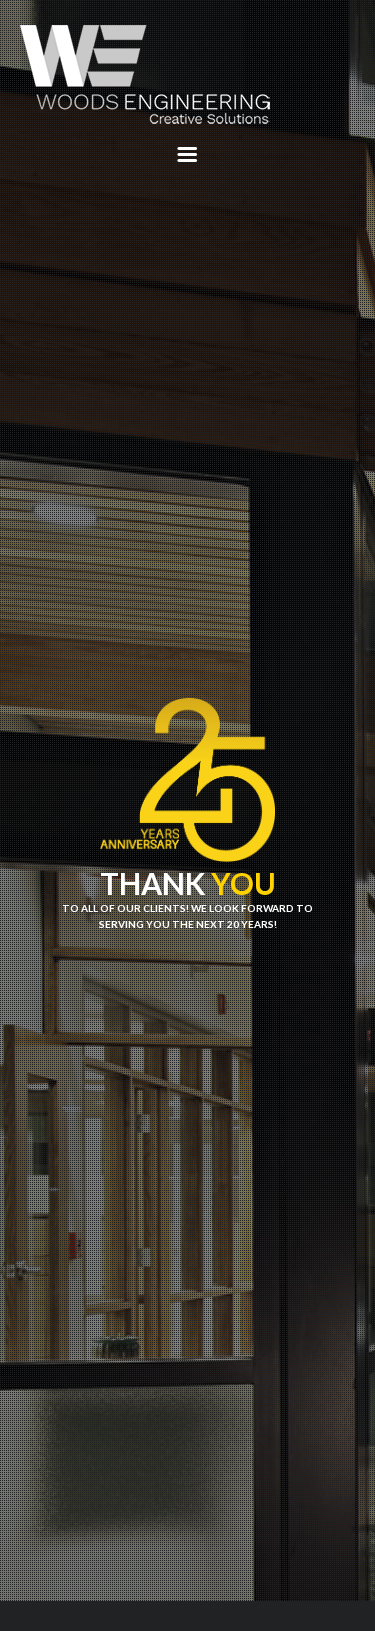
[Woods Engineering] (187, 76)
